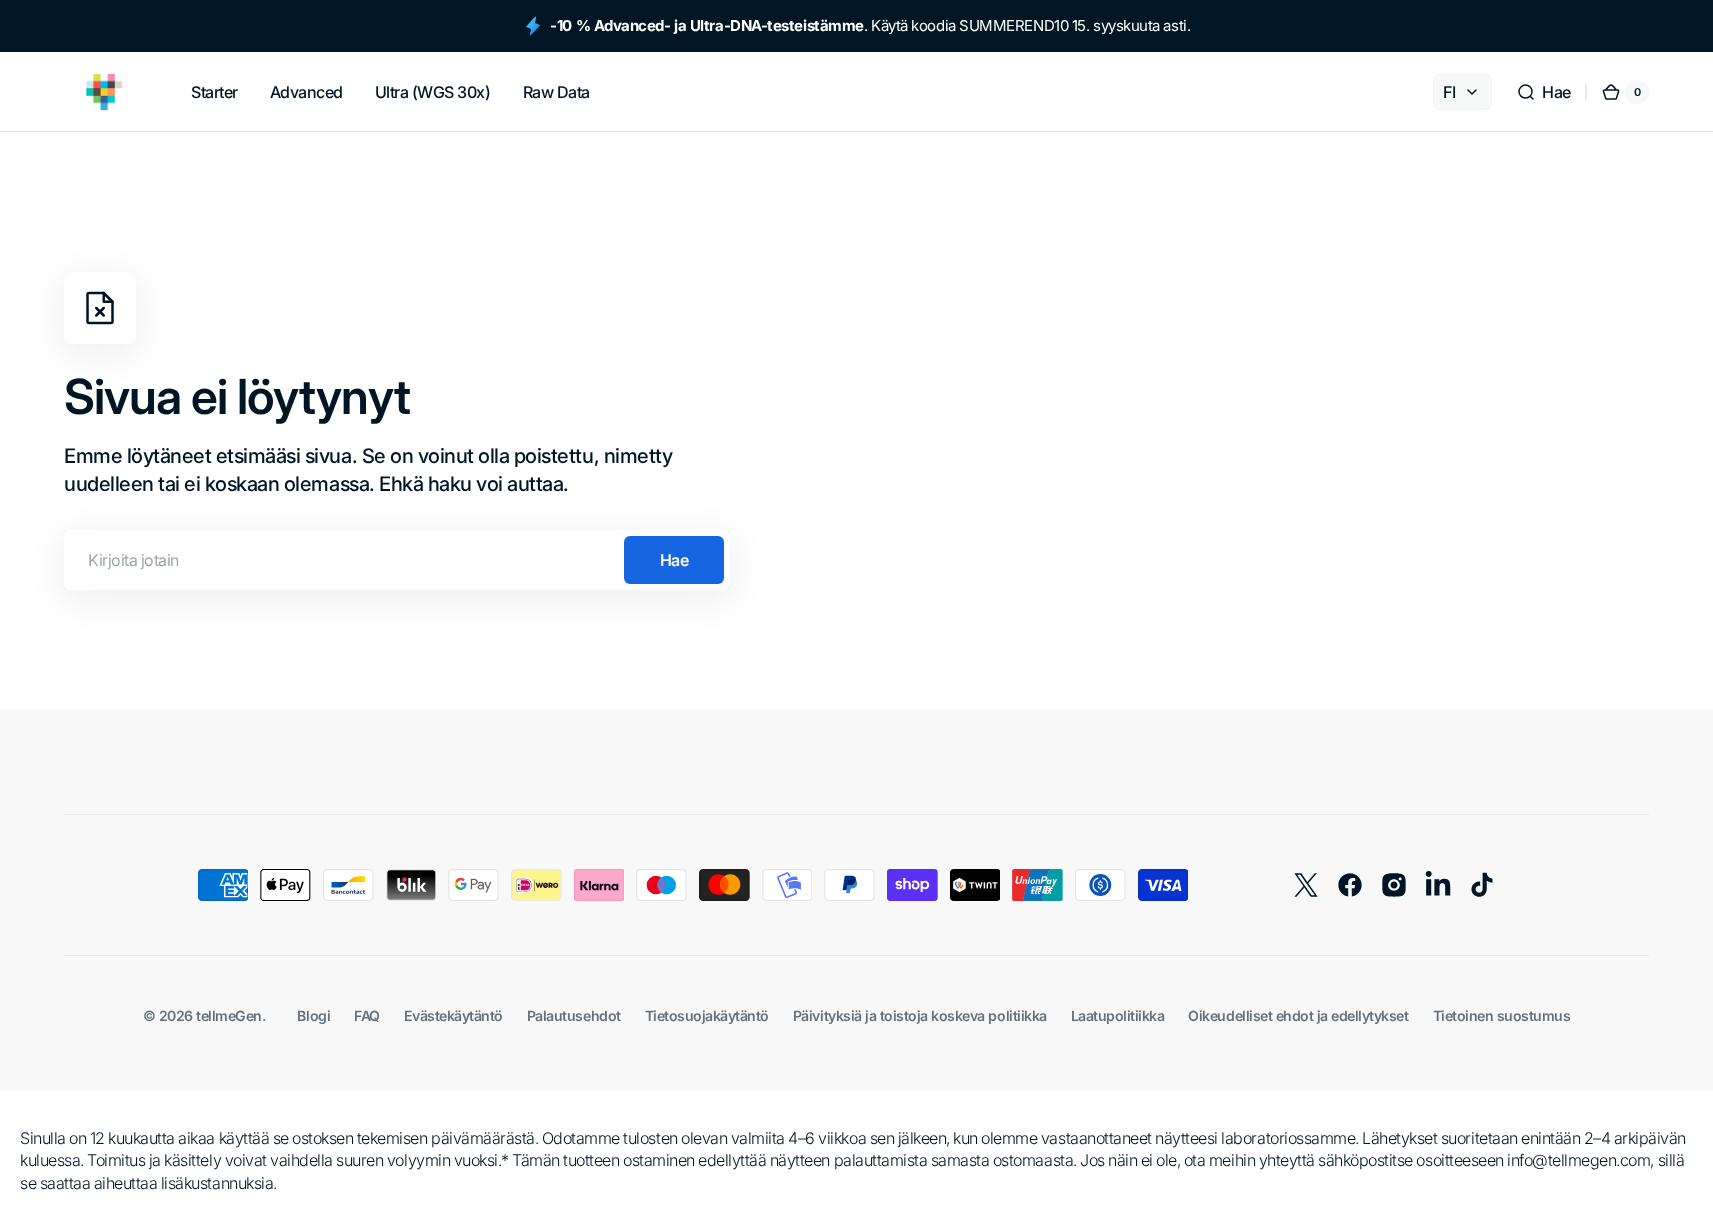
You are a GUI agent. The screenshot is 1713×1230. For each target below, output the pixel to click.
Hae (674, 560)
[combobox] (397, 560)
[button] (1543, 92)
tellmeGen (229, 1015)
